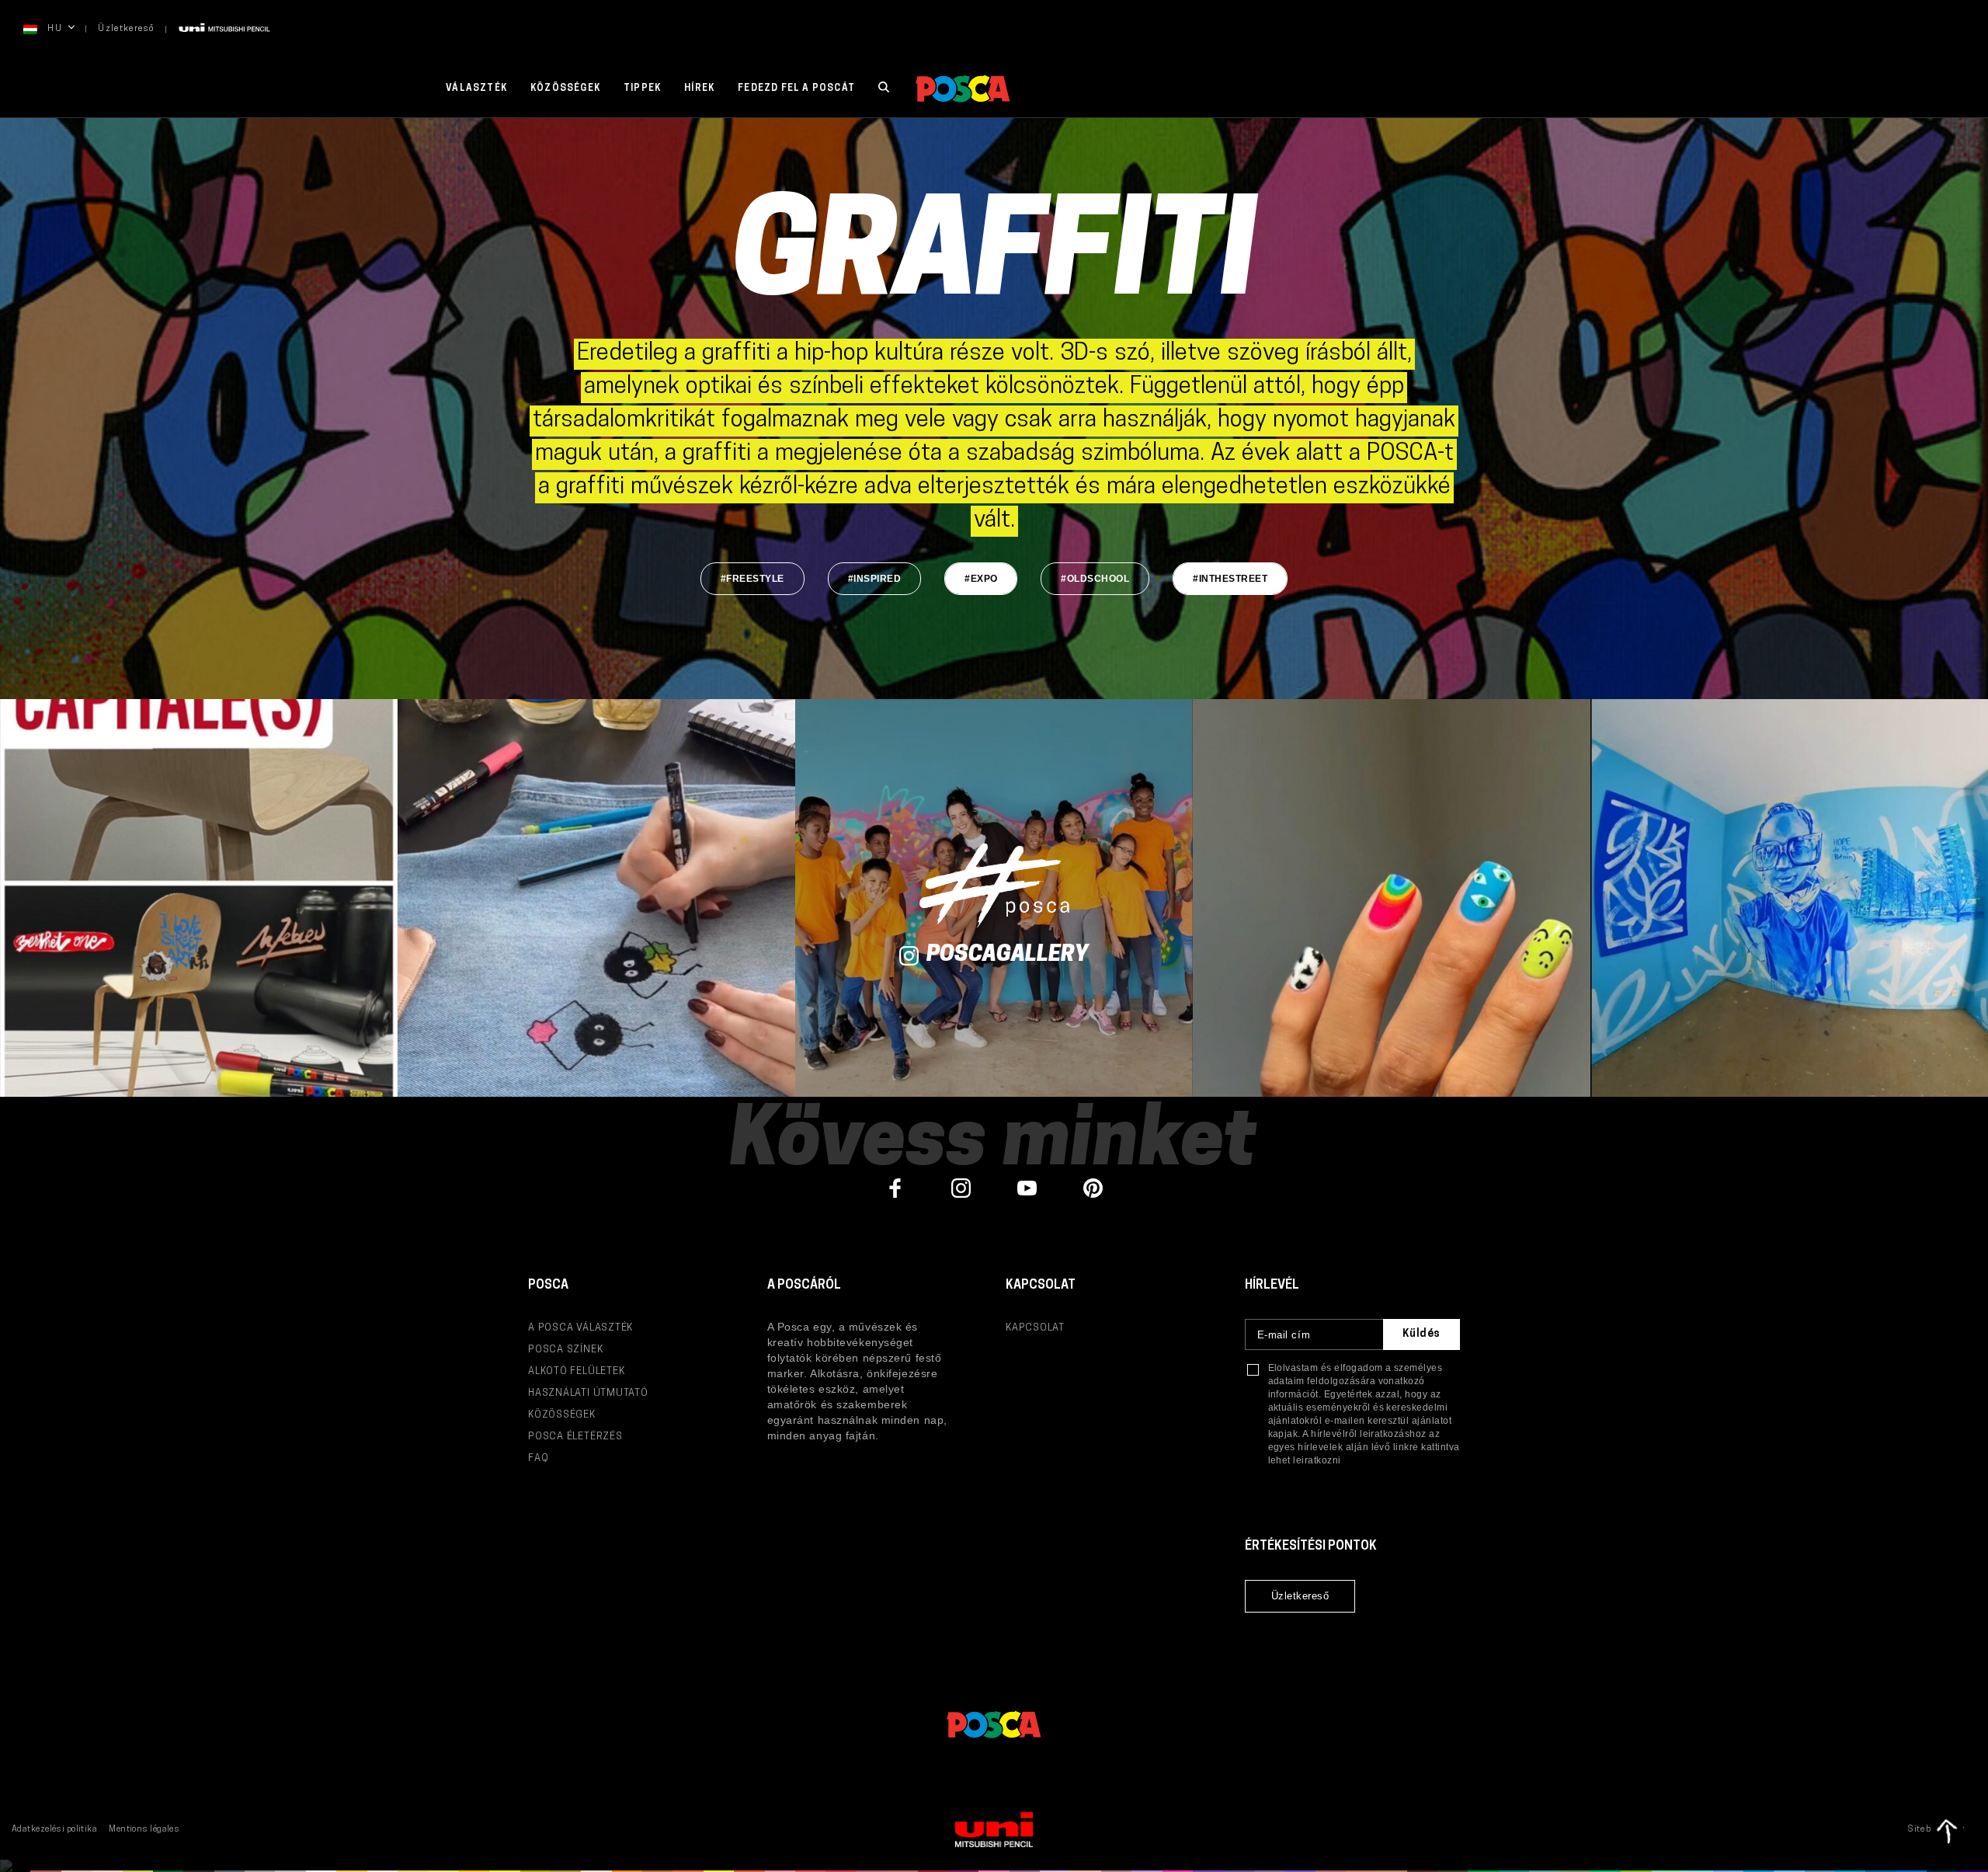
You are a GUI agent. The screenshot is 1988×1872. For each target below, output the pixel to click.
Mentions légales (144, 1830)
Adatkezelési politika (54, 1830)
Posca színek (565, 1350)
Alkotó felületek (576, 1371)
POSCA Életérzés (575, 1437)
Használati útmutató (588, 1393)
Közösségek (565, 89)
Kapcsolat (1035, 1328)
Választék (476, 89)
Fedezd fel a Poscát (796, 89)
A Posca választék (580, 1328)
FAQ (538, 1458)
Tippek (642, 89)
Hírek (699, 89)
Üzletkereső (126, 29)
